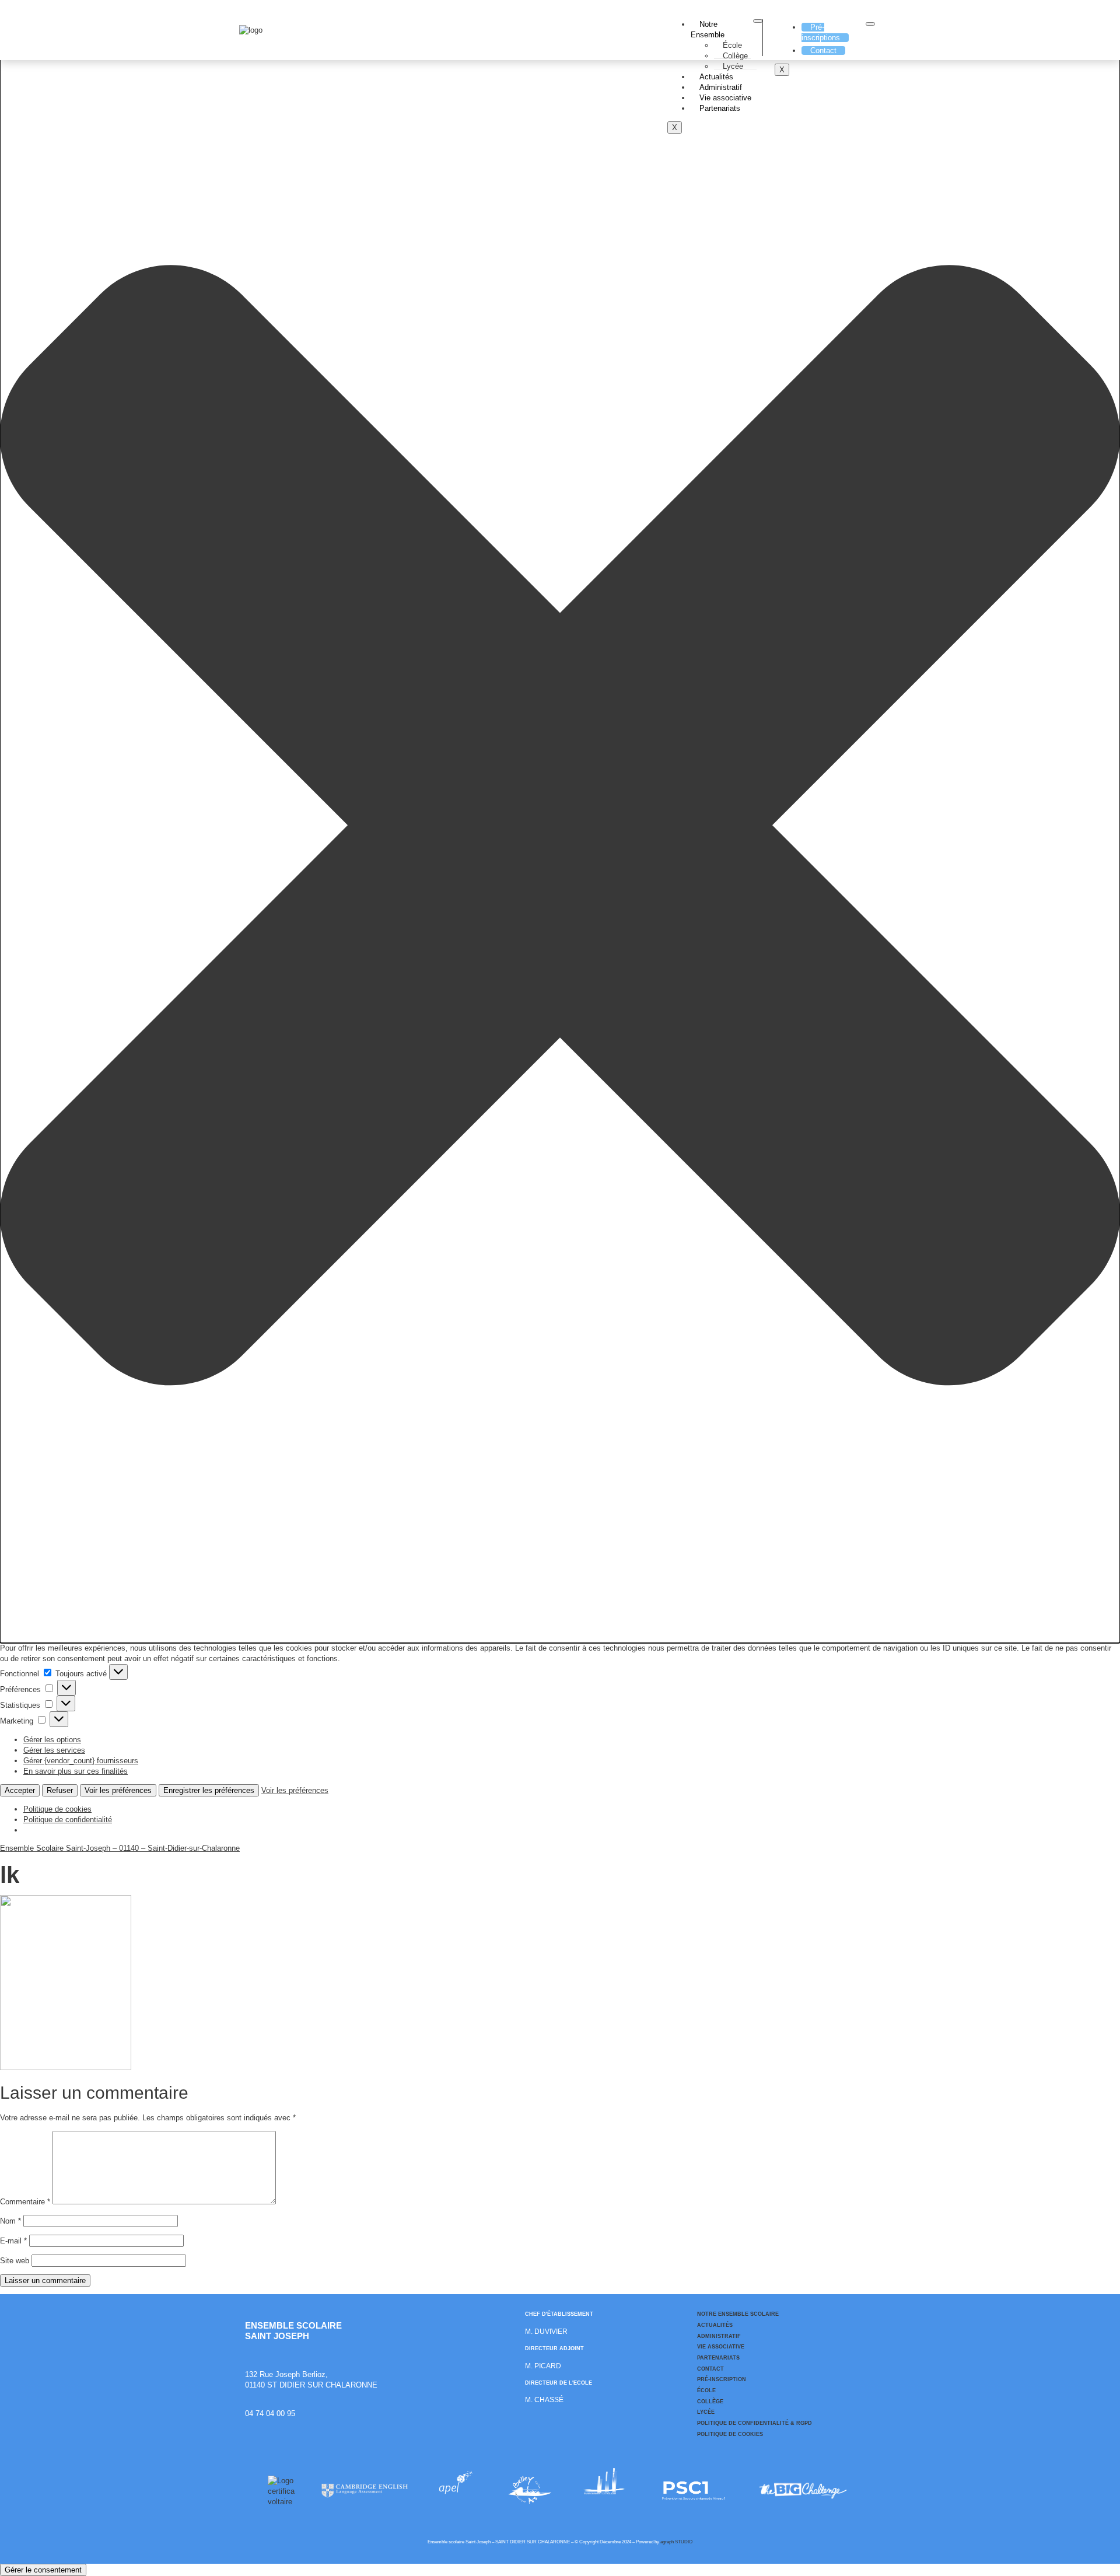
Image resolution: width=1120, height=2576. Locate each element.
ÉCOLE (706, 2390)
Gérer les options (52, 1740)
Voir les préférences (118, 1790)
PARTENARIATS (718, 2358)
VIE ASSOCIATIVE (721, 2347)
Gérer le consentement (43, 2570)
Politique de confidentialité (68, 1820)
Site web (15, 2261)
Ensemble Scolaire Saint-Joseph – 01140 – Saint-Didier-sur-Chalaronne (120, 1848)
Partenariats (720, 108)
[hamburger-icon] (758, 21)
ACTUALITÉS (715, 2325)
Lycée (733, 66)
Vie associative (725, 98)
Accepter (20, 1790)
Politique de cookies (57, 1809)
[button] (560, 827)
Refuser (60, 1790)
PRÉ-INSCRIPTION (722, 2379)
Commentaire (25, 2202)
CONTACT (710, 2369)
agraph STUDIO (676, 2542)
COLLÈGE (710, 2402)
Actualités (716, 77)
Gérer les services (54, 1750)
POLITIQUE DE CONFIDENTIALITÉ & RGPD (755, 2423)
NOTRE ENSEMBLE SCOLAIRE (738, 2314)
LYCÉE (706, 2412)
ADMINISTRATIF (719, 2336)
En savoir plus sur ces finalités (76, 1771)
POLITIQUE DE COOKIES (730, 2434)
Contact (823, 50)
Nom (10, 2221)
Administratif (721, 87)
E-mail (13, 2241)
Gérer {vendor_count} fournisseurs (81, 1761)
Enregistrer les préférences (209, 1790)
